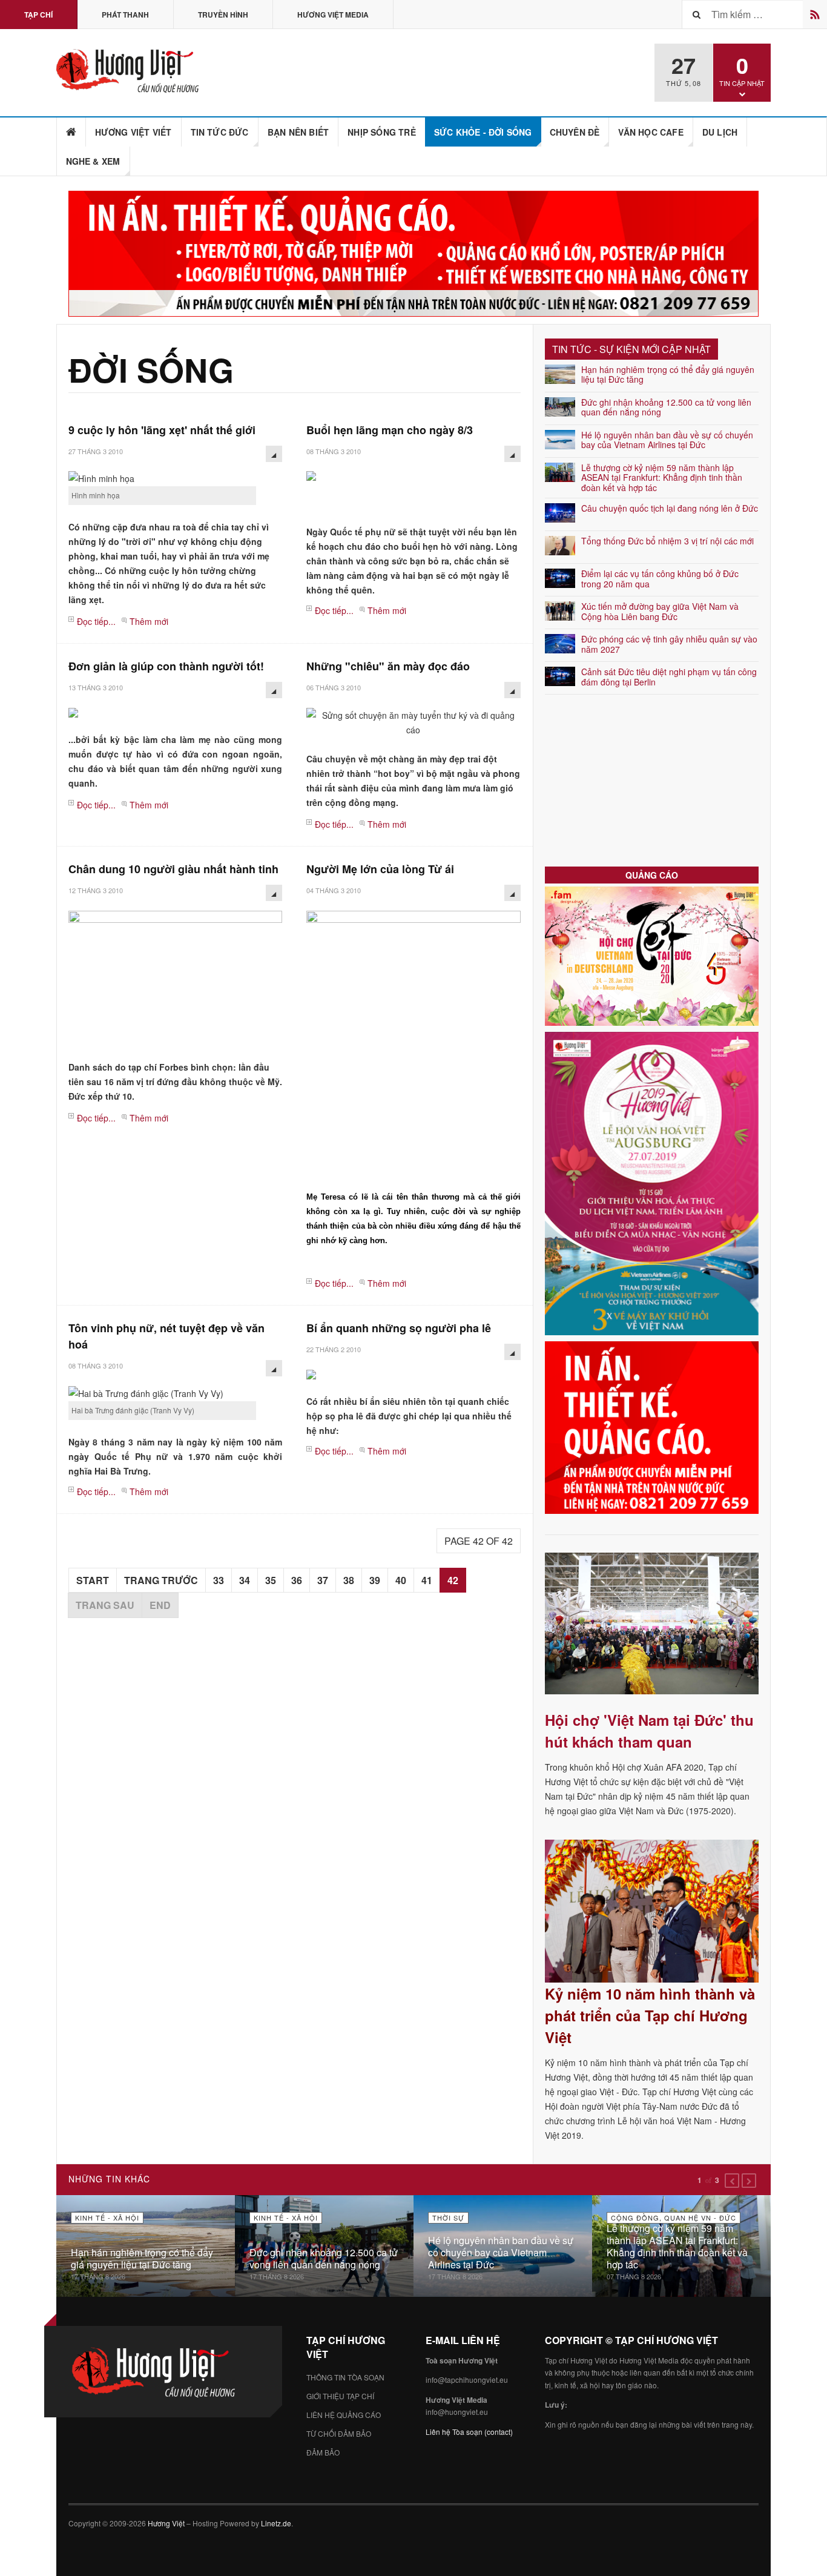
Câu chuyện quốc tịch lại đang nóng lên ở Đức (670, 508)
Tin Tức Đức (220, 132)
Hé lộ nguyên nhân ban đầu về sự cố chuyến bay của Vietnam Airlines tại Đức (667, 440)
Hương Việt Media (333, 15)
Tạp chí (38, 15)
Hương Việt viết (133, 132)
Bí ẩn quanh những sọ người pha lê (399, 1328)
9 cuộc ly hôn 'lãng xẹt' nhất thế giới (162, 430)
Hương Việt (166, 2523)
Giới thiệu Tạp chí (340, 2396)
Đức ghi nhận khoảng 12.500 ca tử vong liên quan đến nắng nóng (666, 407)
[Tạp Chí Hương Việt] (131, 71)
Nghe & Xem (93, 161)
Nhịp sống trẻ (382, 132)
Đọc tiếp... (96, 621)
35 (271, 1580)
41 (427, 1580)
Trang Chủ (71, 132)
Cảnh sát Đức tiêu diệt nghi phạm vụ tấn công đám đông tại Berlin (669, 677)
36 (297, 1580)
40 (401, 1580)
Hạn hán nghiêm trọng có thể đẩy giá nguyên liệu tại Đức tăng (668, 375)
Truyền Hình (223, 15)
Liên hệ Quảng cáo (344, 2415)
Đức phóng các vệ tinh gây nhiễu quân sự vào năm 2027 (669, 644)
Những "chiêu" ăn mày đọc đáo (388, 666)
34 (245, 1580)
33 (219, 1580)
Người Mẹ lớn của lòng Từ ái (380, 869)
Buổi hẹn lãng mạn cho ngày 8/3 (390, 430)
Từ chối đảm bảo (339, 2433)
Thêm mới (149, 621)
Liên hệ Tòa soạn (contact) (469, 2432)
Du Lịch (720, 132)
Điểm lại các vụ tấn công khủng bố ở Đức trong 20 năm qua (660, 579)
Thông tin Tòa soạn (345, 2377)
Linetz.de (276, 2523)
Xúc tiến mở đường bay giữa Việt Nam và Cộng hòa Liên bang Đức (660, 611)
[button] (732, 2181)
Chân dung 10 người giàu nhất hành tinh (173, 869)
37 (323, 1580)
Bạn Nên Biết (298, 132)
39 (375, 1580)
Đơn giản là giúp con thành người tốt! (166, 666)
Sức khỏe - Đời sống (483, 132)
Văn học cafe (651, 132)
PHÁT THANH (125, 15)
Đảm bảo (323, 2452)
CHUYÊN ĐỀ (575, 132)
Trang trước (161, 1580)
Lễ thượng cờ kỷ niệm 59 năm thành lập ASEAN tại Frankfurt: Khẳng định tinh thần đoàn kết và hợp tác (662, 478)
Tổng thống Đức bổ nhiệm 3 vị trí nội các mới (667, 541)
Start (93, 1580)
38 (349, 1580)
